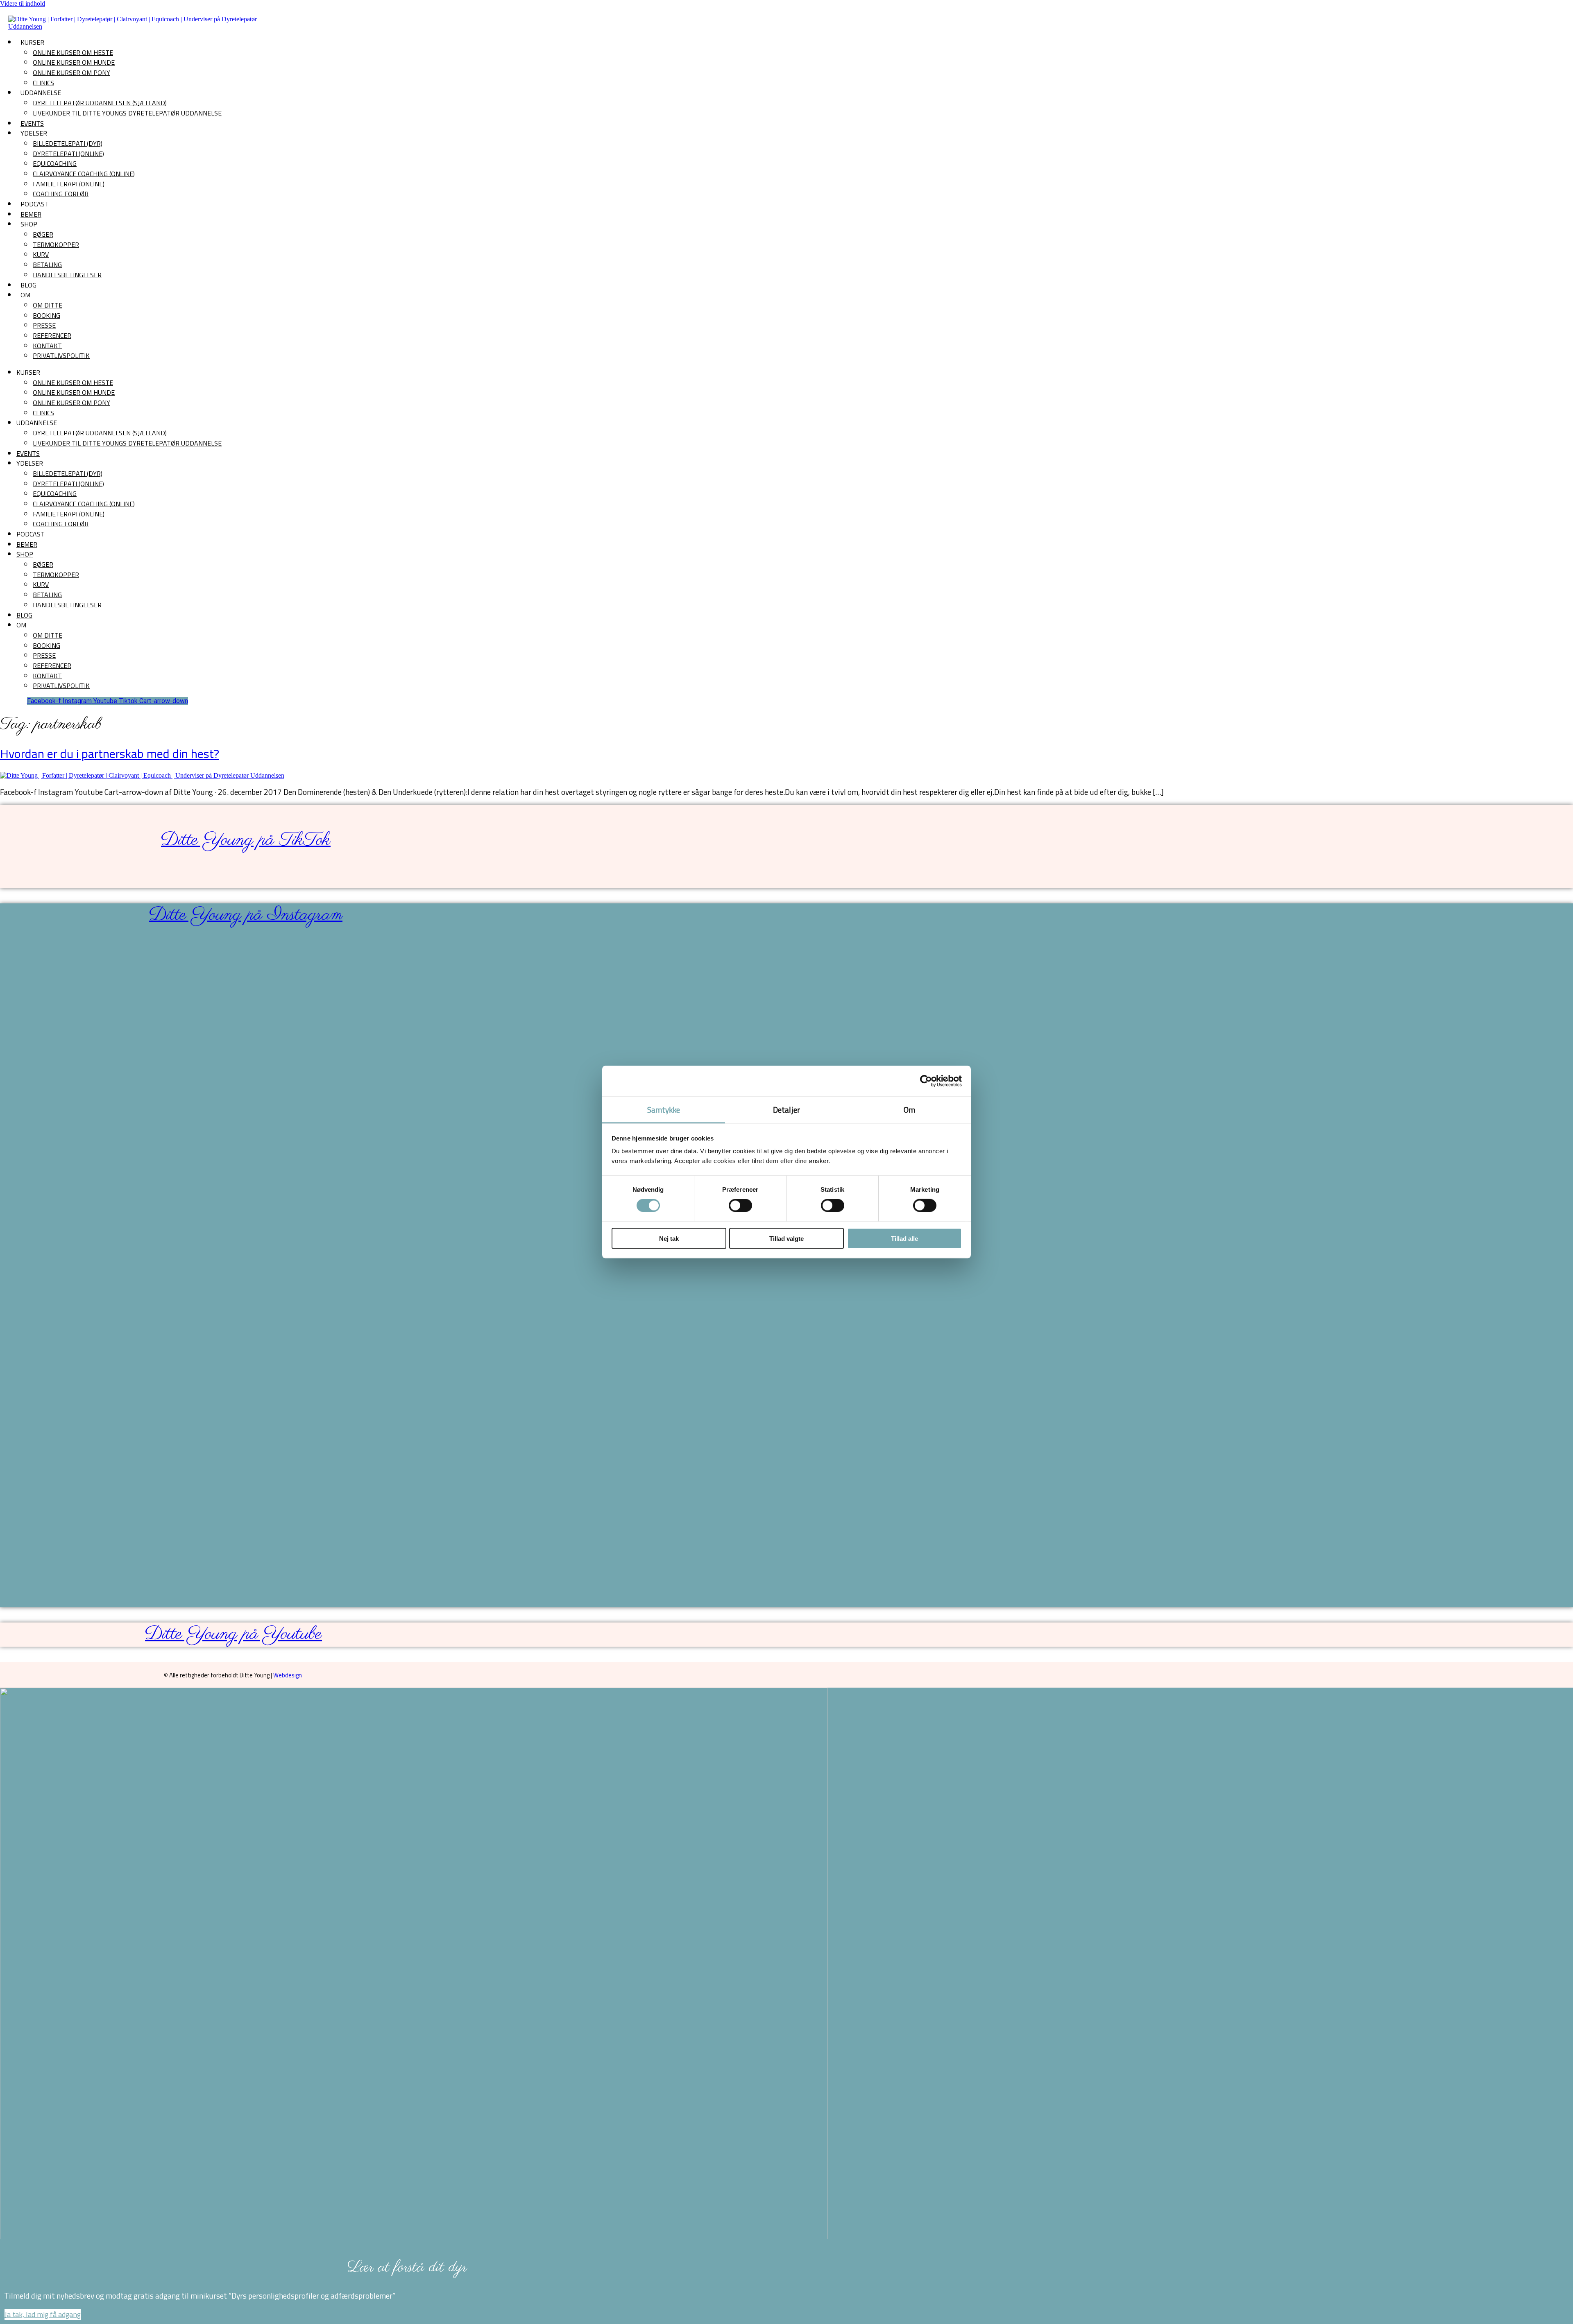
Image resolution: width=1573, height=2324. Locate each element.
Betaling (47, 265)
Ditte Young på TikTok (246, 840)
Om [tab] (909, 1109)
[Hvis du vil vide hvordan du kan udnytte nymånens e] (287, 1010)
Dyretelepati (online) (68, 154)
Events (32, 123)
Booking (46, 315)
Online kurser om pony (71, 72)
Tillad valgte (786, 1238)
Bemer (31, 214)
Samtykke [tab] (664, 1109)
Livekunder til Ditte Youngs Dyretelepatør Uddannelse (127, 113)
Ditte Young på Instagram (246, 915)
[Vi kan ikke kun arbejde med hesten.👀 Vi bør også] (204, 1041)
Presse (44, 325)
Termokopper (56, 244)
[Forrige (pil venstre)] (14, 1162)
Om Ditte (48, 305)
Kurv (41, 254)
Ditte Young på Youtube (233, 1634)
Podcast (35, 204)
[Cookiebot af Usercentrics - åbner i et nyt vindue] (926, 1081)
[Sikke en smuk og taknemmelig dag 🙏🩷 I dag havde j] (122, 1158)
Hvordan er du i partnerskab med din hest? (110, 754)
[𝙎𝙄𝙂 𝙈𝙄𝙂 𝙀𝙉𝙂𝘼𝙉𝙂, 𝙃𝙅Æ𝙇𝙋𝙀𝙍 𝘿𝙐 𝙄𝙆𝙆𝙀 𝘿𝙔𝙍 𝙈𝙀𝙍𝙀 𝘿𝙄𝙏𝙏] (370, 1263)
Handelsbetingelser (67, 275)
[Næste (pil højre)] (1559, 1162)
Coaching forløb (61, 194)
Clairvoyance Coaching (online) (84, 174)
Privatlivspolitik (61, 355)
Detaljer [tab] (786, 1109)
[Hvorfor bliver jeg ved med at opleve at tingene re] (452, 1045)
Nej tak (669, 1238)
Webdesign (288, 1675)
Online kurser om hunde (74, 62)
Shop (29, 224)
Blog (28, 285)
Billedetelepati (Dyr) (68, 143)
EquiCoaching (55, 163)
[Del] (1546, 9)
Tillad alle (904, 1238)
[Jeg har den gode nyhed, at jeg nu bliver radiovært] (39, 1068)
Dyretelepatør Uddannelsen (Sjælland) (100, 103)
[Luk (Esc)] (1564, 9)
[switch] (740, 1206)
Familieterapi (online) (69, 184)
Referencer (52, 335)
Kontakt (47, 346)
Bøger (43, 234)
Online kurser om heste (73, 52)
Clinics (43, 83)
